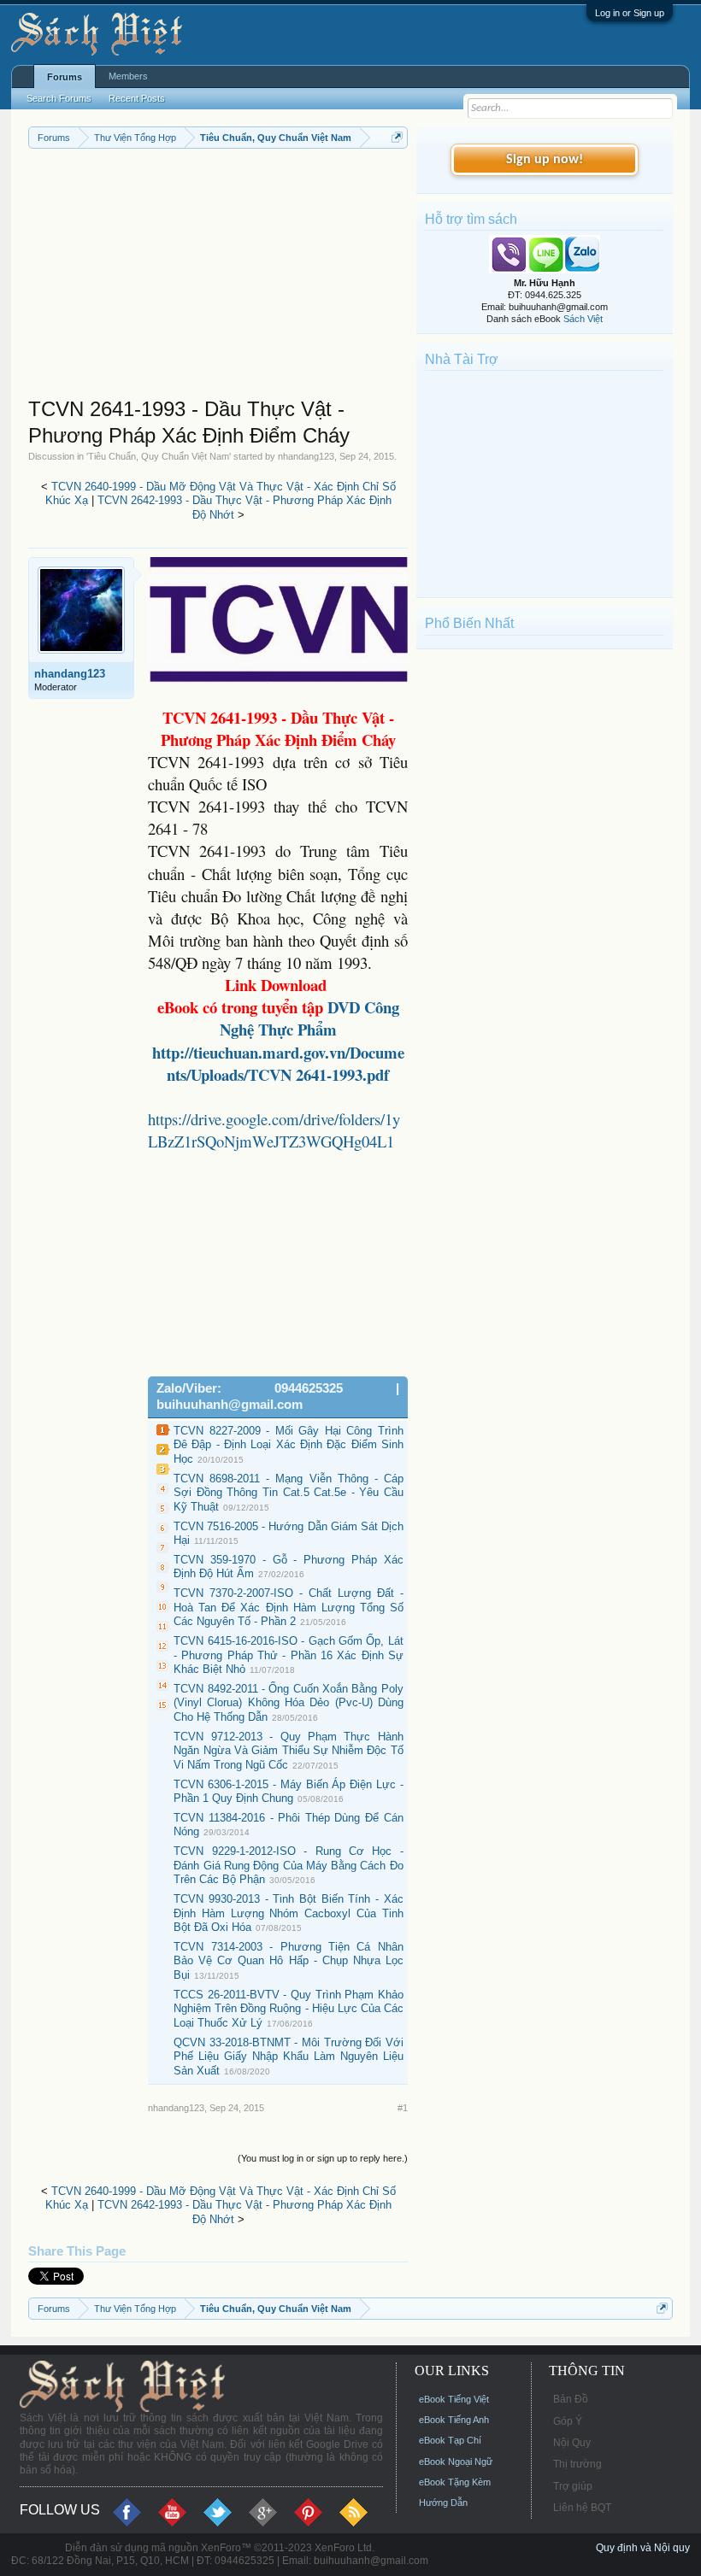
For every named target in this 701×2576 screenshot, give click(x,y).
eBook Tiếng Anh (454, 2420)
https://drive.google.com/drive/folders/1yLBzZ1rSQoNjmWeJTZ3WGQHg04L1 (274, 1130)
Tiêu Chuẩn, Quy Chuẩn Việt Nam (159, 456)
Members (128, 76)
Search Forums (59, 98)
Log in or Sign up (630, 13)
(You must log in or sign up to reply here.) (323, 2158)
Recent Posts (137, 98)
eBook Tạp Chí (450, 2440)
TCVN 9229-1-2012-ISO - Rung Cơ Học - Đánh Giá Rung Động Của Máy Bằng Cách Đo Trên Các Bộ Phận (289, 1865)
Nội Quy (572, 2443)
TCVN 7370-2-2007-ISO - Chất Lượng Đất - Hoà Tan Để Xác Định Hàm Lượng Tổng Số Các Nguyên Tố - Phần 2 (289, 1607)
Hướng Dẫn (443, 2503)
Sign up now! (545, 160)
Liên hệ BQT (582, 2508)
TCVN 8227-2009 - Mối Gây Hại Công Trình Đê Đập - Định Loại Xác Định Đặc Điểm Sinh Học (289, 1445)
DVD (309, 1018)
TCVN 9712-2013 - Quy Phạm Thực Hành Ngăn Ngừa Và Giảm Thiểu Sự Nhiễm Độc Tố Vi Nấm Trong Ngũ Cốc (289, 1751)
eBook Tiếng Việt (454, 2399)
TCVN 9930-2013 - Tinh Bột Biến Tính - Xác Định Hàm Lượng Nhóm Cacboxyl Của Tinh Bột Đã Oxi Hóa (289, 1913)
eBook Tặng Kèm (455, 2482)
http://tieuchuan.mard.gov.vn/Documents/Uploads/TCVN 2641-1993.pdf (278, 1063)
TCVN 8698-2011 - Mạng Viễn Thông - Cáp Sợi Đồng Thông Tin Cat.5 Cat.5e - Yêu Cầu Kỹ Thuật (289, 1493)
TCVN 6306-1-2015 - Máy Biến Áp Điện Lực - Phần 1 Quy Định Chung (289, 1792)
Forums (65, 77)
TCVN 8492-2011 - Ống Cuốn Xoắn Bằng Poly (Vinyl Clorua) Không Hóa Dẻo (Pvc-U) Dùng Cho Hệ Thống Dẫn (289, 1703)
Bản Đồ (571, 2399)
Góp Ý (568, 2421)
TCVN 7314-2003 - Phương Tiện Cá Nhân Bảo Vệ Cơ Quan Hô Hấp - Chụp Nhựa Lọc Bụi (289, 1961)
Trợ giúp (573, 2486)
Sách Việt (583, 319)
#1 (403, 2108)
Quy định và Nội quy (643, 2548)
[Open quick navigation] (397, 137)
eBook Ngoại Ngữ (456, 2462)
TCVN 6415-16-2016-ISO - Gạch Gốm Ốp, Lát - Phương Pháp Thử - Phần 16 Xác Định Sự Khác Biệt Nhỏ (289, 1655)
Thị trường (577, 2464)
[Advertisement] (218, 277)
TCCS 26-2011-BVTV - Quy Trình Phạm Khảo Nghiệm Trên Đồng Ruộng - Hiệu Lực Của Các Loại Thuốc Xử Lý (289, 2009)
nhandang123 (306, 456)
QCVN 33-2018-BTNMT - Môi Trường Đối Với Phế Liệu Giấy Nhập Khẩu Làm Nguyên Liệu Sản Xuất (289, 2057)
